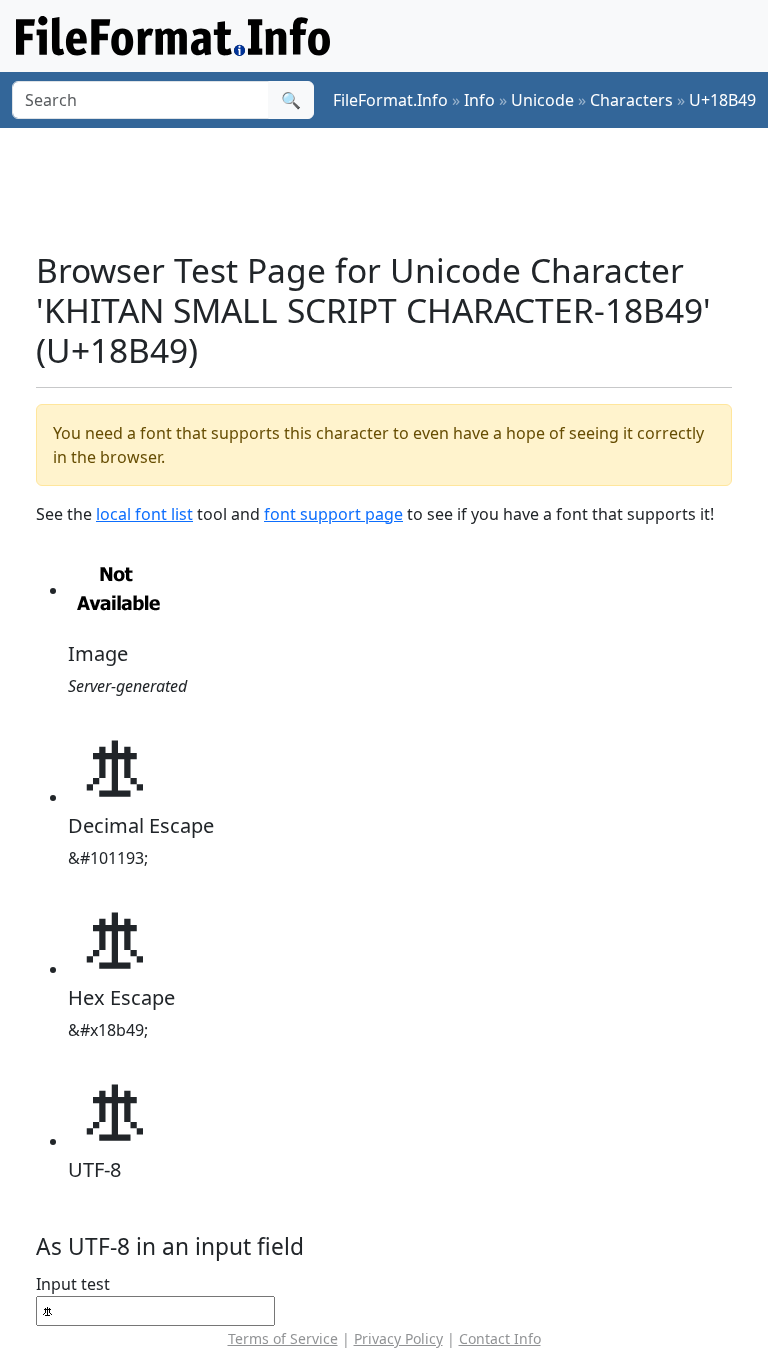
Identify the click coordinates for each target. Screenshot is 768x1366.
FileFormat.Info (390, 100)
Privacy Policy (398, 1338)
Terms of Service (283, 1338)
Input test (73, 1284)
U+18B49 (722, 100)
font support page (333, 514)
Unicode (542, 100)
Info (479, 100)
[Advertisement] (400, 189)
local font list (144, 514)
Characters (631, 100)
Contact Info (500, 1338)
